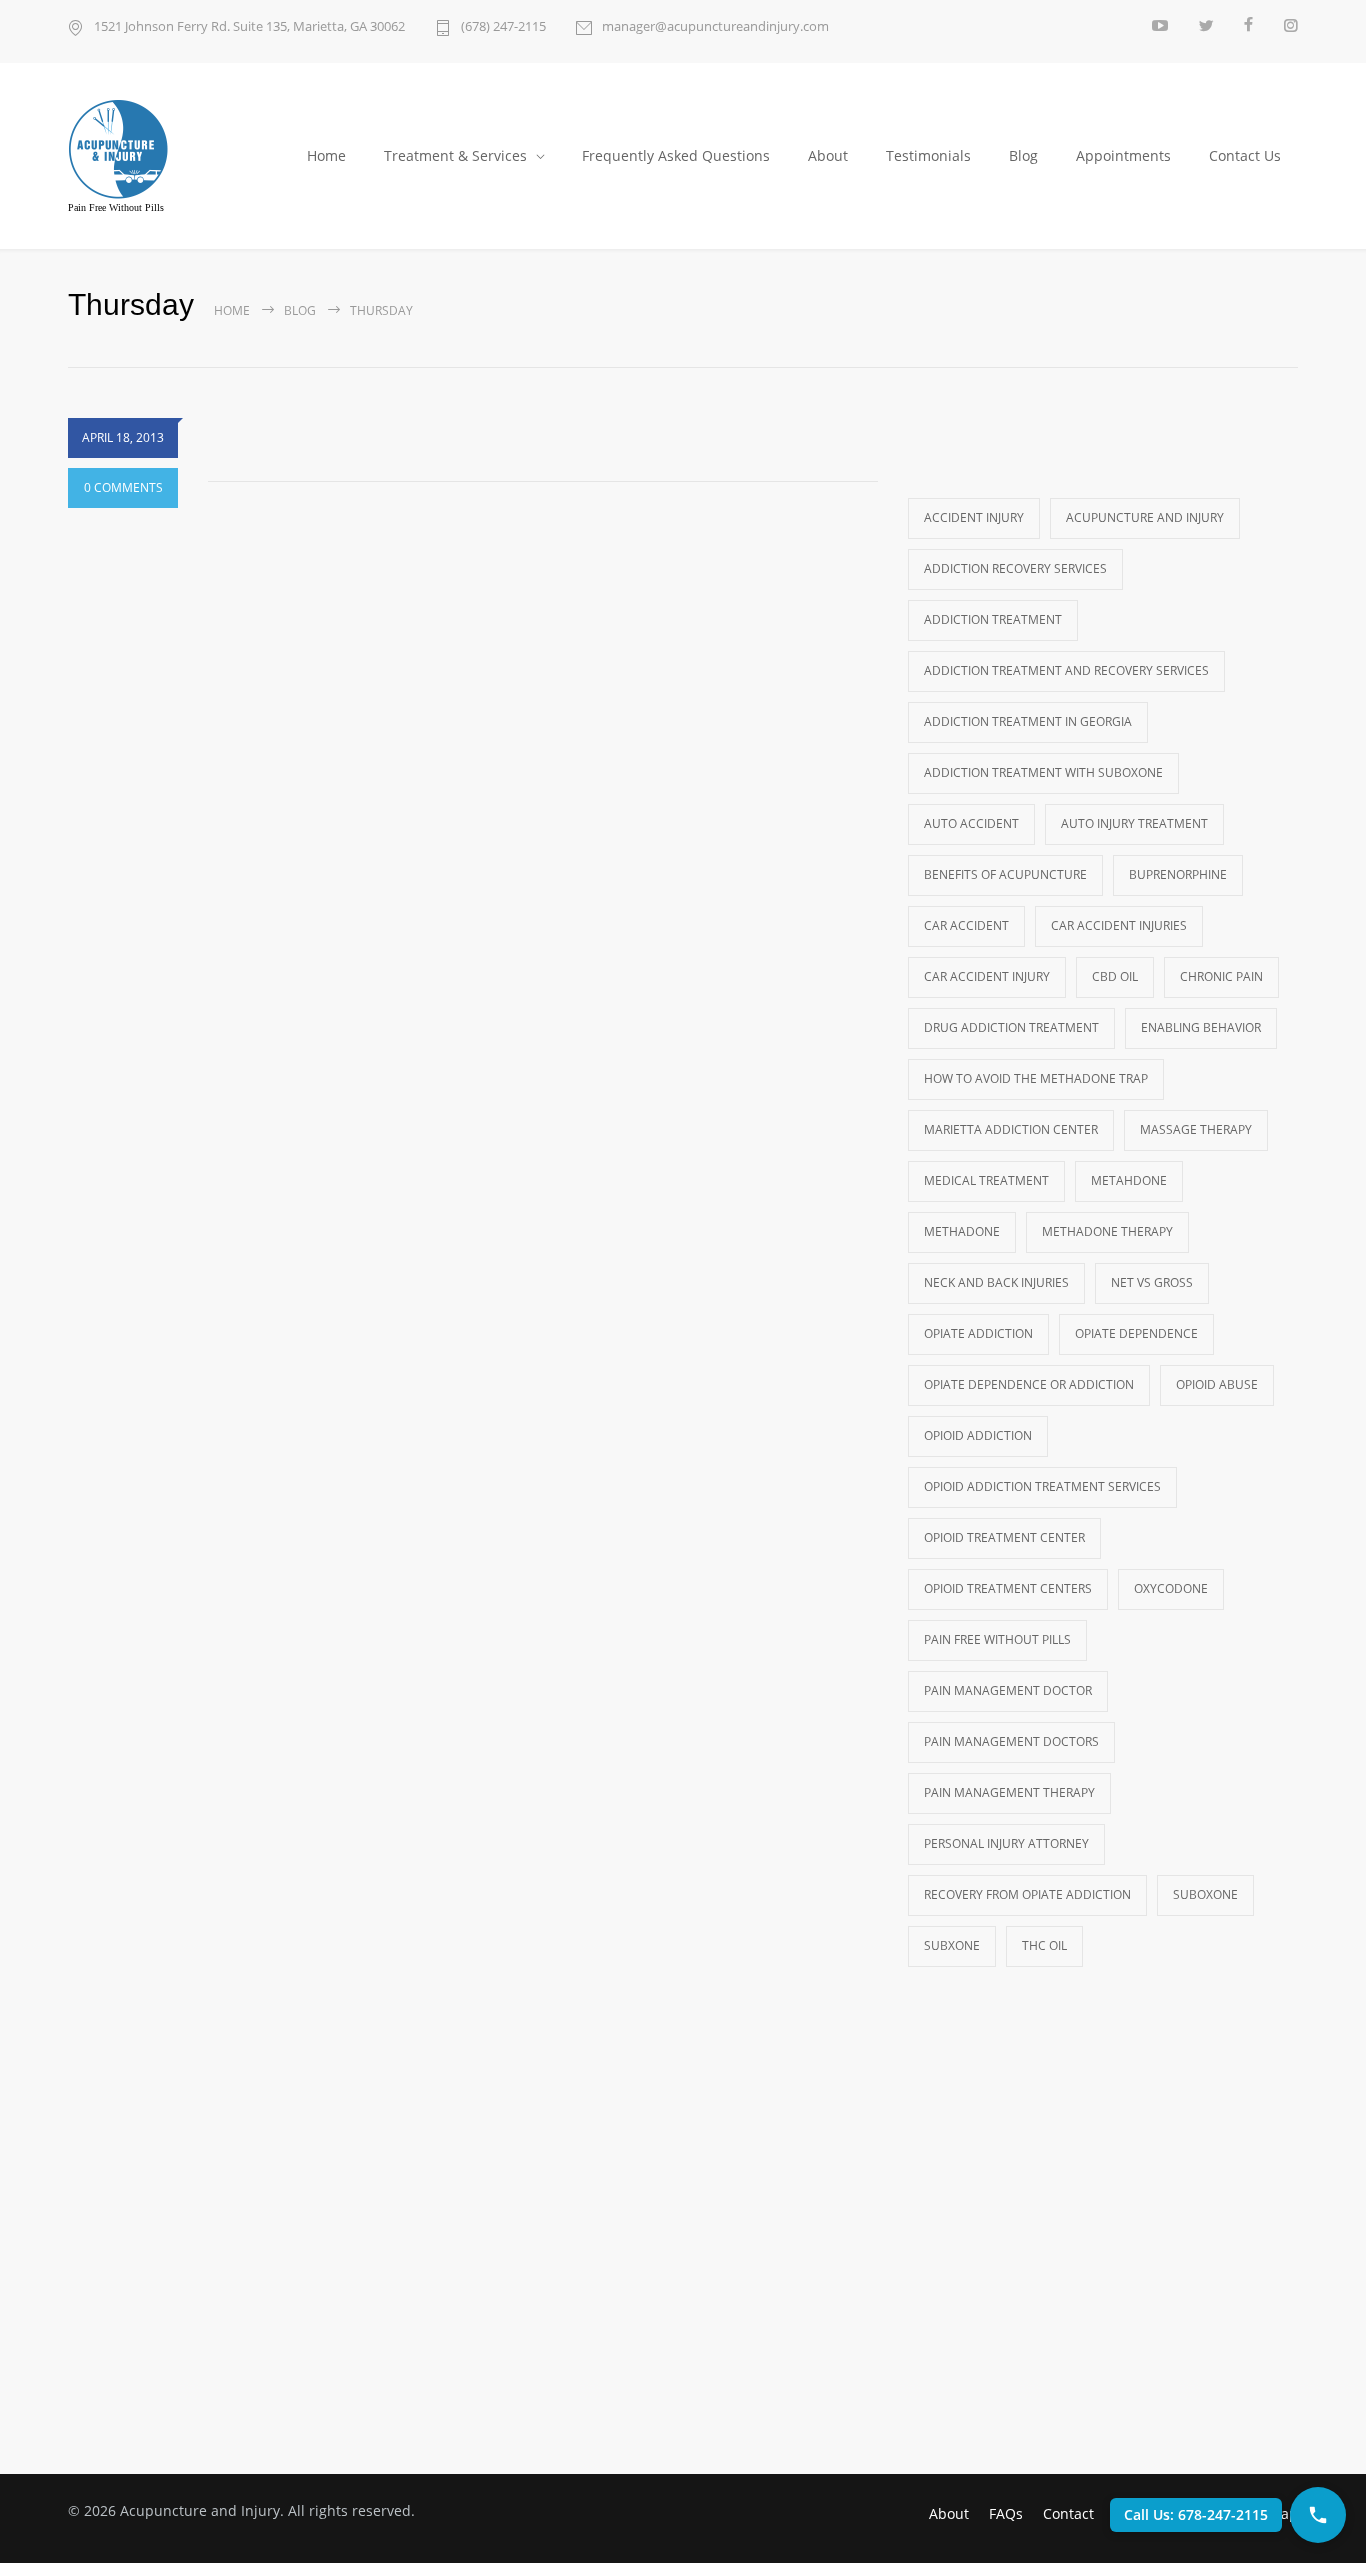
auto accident (971, 823)
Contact (1068, 2513)
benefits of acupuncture (1005, 874)
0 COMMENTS (123, 487)
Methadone (962, 1231)
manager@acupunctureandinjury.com (715, 26)
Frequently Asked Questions (676, 155)
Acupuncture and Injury (1145, 517)
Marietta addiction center (1011, 1129)
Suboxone (1205, 1894)
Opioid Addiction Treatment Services (1042, 1486)
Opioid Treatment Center (1004, 1537)
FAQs (1006, 2513)
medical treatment (986, 1180)
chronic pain (1221, 976)
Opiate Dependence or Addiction (1029, 1384)
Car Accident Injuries (1119, 925)
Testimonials (928, 155)
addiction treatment (993, 619)
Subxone (952, 1945)
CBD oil (1115, 976)
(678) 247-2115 (503, 26)
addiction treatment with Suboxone (1043, 772)
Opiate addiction (978, 1333)
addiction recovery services (1015, 568)
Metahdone (1129, 1180)
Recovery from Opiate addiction (1027, 1894)
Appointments (1123, 155)
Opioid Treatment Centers (1008, 1588)
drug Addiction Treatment (1011, 1027)
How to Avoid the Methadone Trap (1036, 1078)
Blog (1023, 155)
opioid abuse (1217, 1384)
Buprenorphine (1178, 874)
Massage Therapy (1196, 1129)
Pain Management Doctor (1008, 1690)
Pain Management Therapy (1009, 1792)
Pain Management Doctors (1011, 1741)
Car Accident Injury (987, 976)
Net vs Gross (1152, 1282)
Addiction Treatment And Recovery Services (1066, 670)
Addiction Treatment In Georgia (1028, 721)
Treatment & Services (455, 155)
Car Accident (966, 925)
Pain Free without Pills (997, 1639)
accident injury (974, 517)
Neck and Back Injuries (996, 1282)
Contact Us (1245, 155)
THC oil (1044, 1945)
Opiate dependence (1136, 1333)
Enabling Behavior (1201, 1027)
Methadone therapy (1107, 1231)
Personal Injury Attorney (1006, 1843)
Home (326, 155)
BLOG (300, 310)
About (828, 155)
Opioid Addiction (978, 1435)
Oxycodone (1171, 1588)
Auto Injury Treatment (1134, 823)
